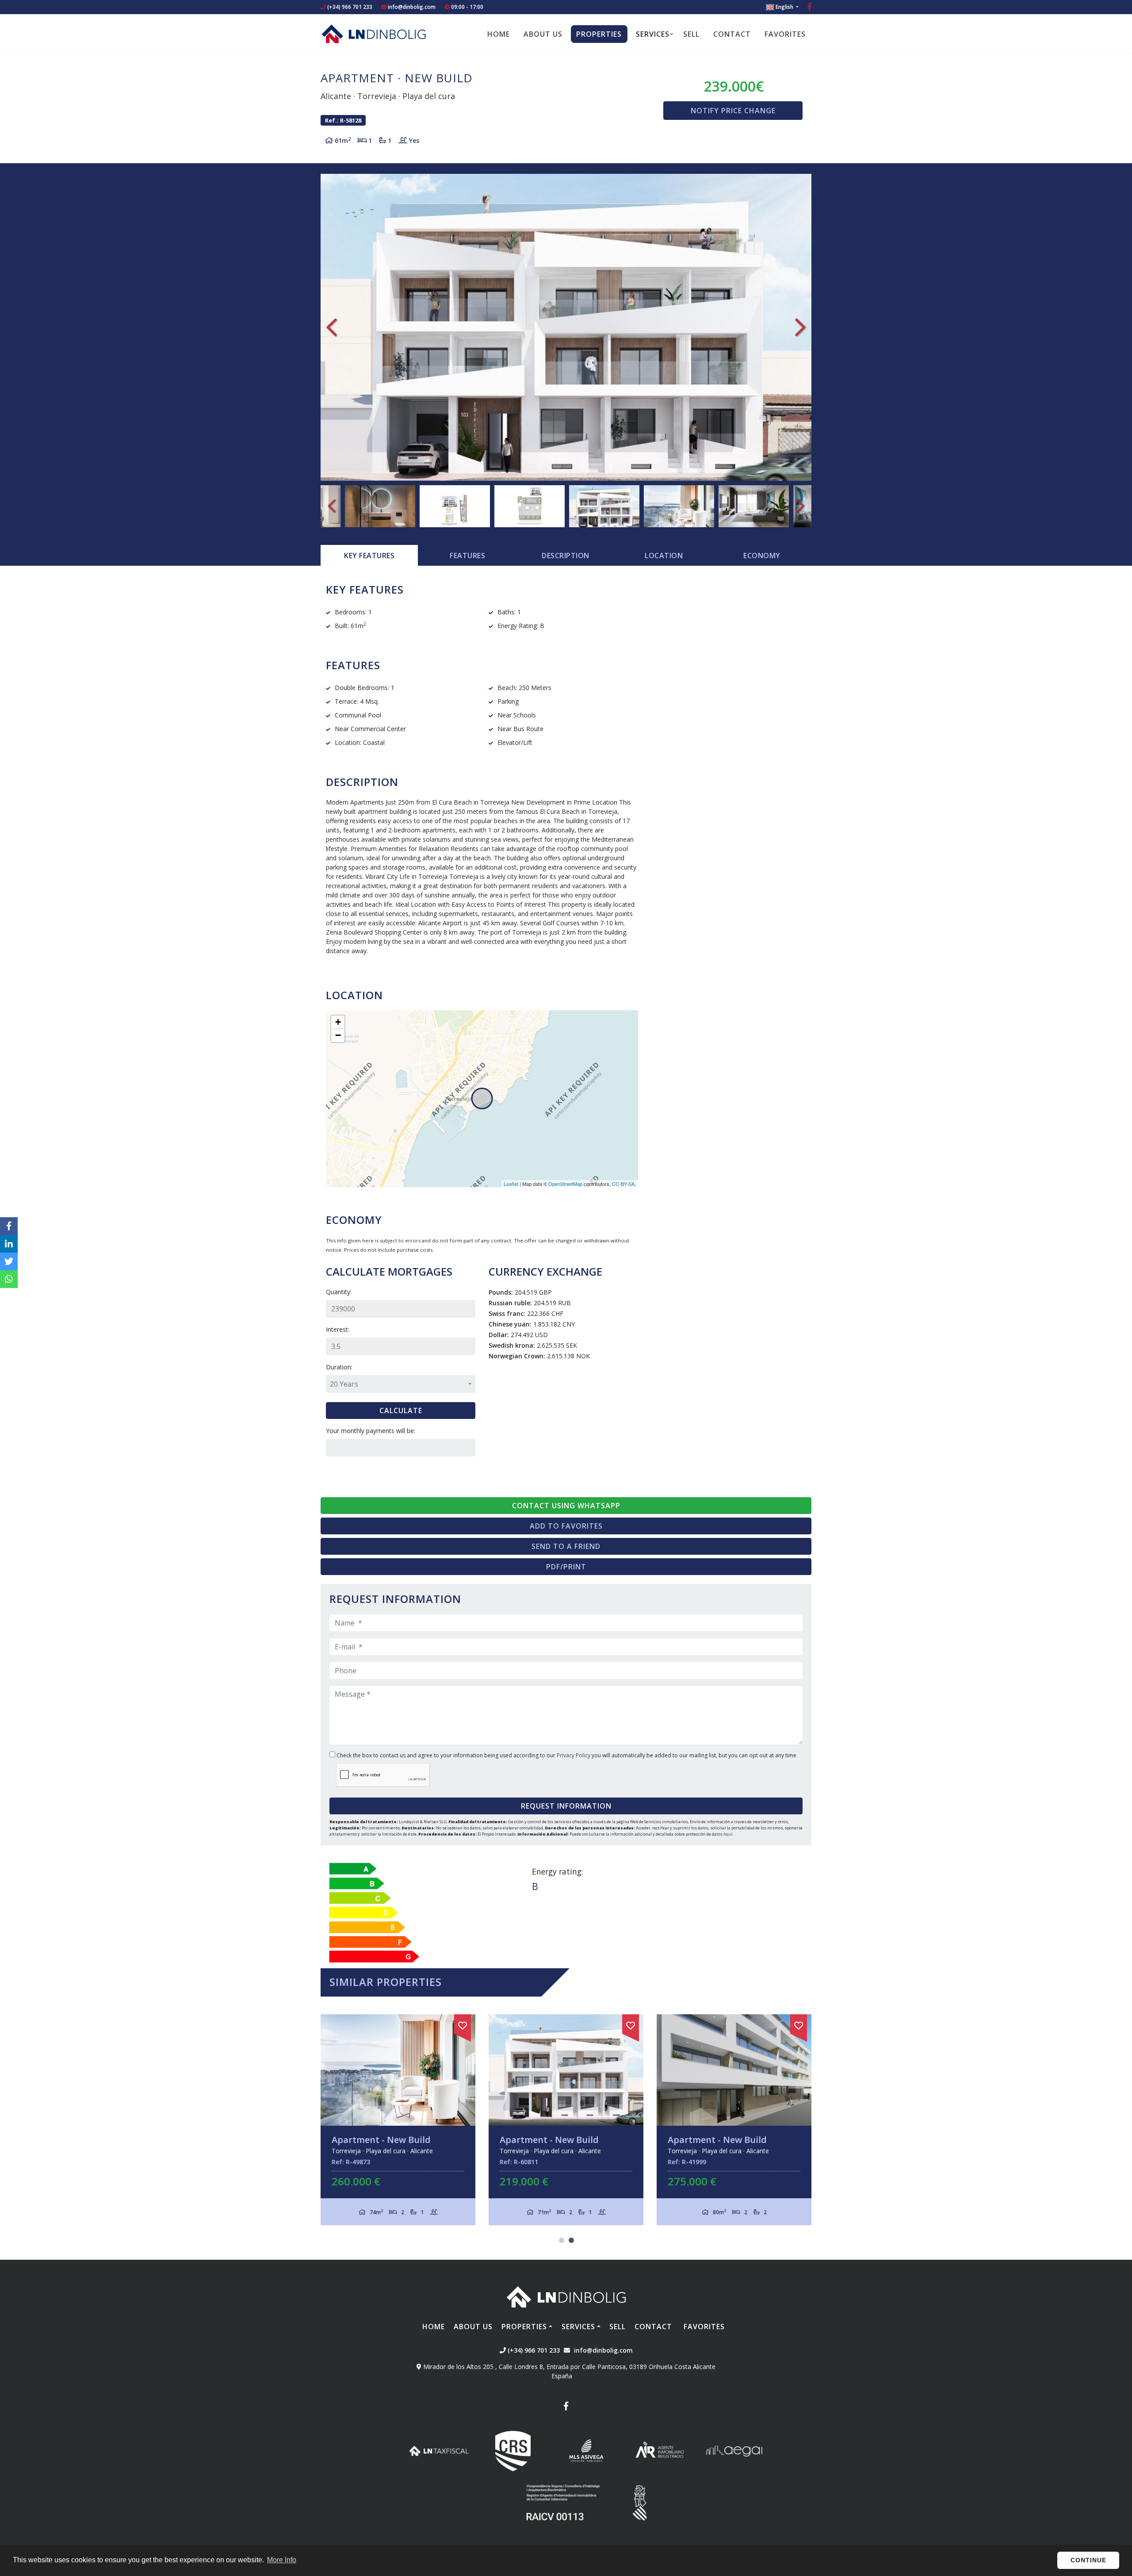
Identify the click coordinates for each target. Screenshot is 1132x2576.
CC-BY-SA (623, 1184)
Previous (332, 327)
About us (543, 34)
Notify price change (733, 111)
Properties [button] (599, 34)
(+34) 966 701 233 (349, 7)
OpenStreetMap (565, 1184)
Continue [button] (1088, 2560)
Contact (732, 34)
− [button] (338, 1035)
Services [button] (653, 34)
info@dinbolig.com (412, 7)
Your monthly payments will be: (371, 1431)
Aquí (728, 1834)
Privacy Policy (574, 1755)
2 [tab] (571, 2240)
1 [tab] (562, 2240)
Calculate (401, 1411)
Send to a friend (566, 1546)
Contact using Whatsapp (566, 1506)
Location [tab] (664, 556)
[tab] (369, 556)
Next (800, 327)
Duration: (339, 1367)
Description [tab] (566, 556)
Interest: (338, 1329)
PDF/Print (566, 1567)
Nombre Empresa (374, 34)
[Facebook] (809, 8)
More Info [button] (282, 2560)
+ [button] (338, 1022)
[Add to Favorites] (463, 2024)
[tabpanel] (566, 2120)
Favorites (785, 34)
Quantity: (339, 1292)
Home (499, 34)
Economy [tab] (762, 556)
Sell (691, 34)
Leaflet (511, 1184)
